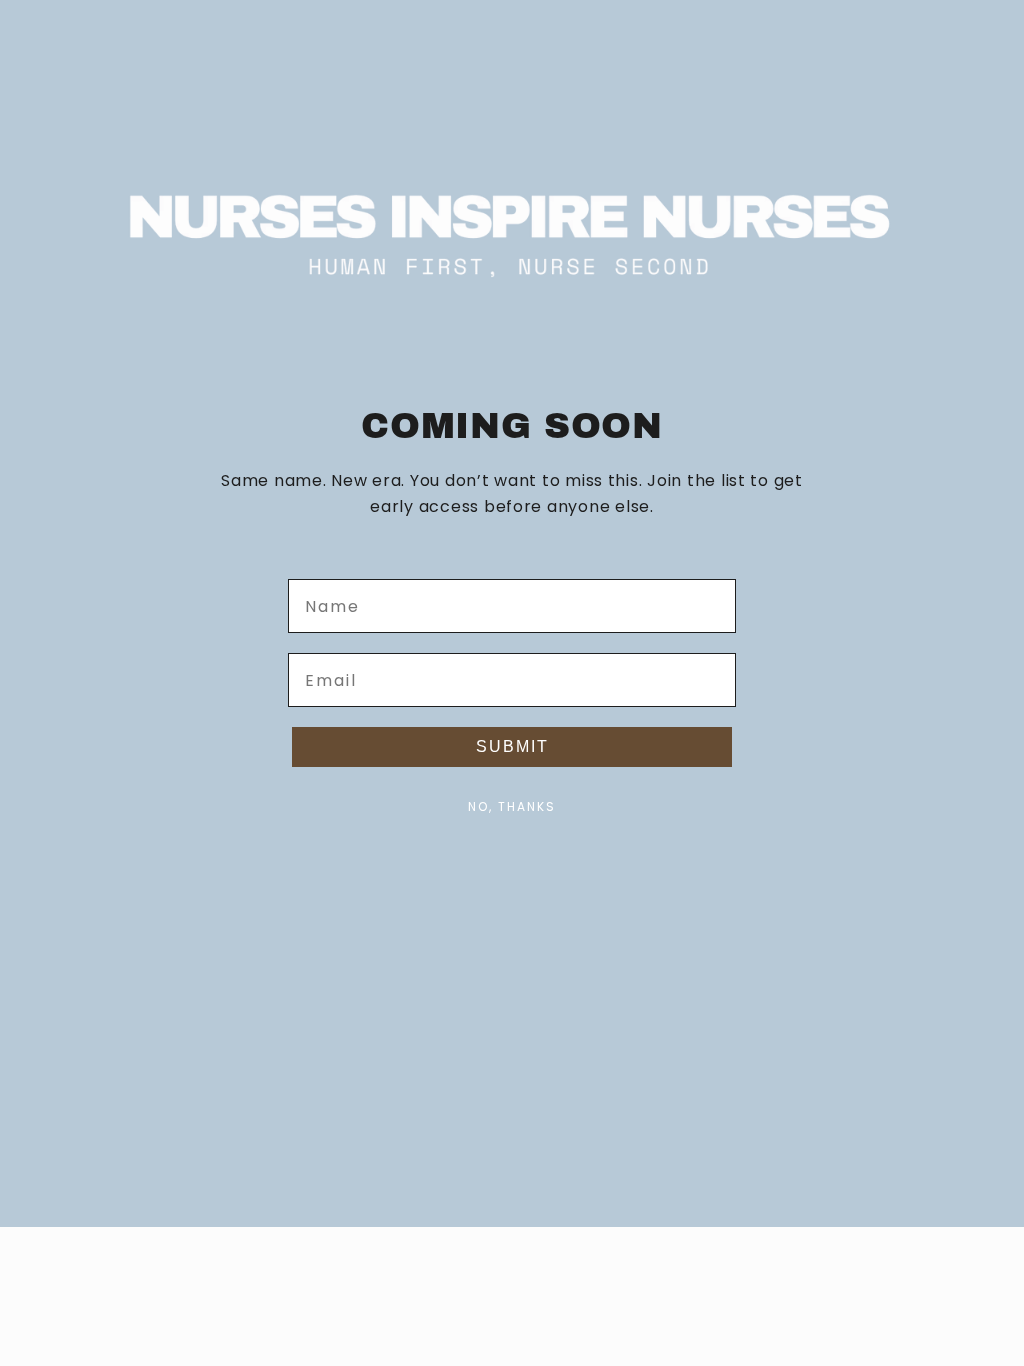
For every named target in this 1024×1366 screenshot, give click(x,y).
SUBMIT (512, 746)
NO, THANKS (512, 806)
